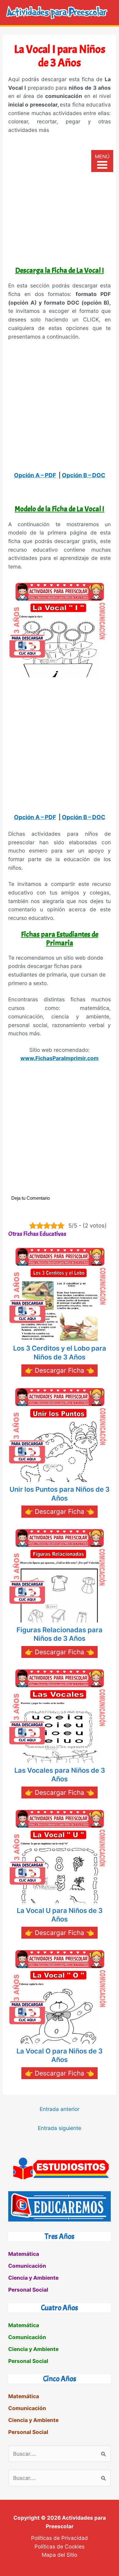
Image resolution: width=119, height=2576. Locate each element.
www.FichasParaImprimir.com (60, 1058)
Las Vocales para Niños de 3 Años (60, 1775)
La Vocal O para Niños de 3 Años (60, 2055)
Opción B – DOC (84, 475)
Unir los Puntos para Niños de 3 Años (60, 1494)
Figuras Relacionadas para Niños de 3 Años (60, 1634)
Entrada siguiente (60, 2128)
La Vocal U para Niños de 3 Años (60, 1915)
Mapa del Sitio (60, 2555)
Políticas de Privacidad (60, 2538)
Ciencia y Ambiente (33, 2278)
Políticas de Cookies (60, 2546)
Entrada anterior (60, 2109)
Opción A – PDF (35, 475)
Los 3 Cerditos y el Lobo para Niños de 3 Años (60, 1353)
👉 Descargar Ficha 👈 (60, 1370)
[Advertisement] (60, 202)
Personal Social (28, 2290)
